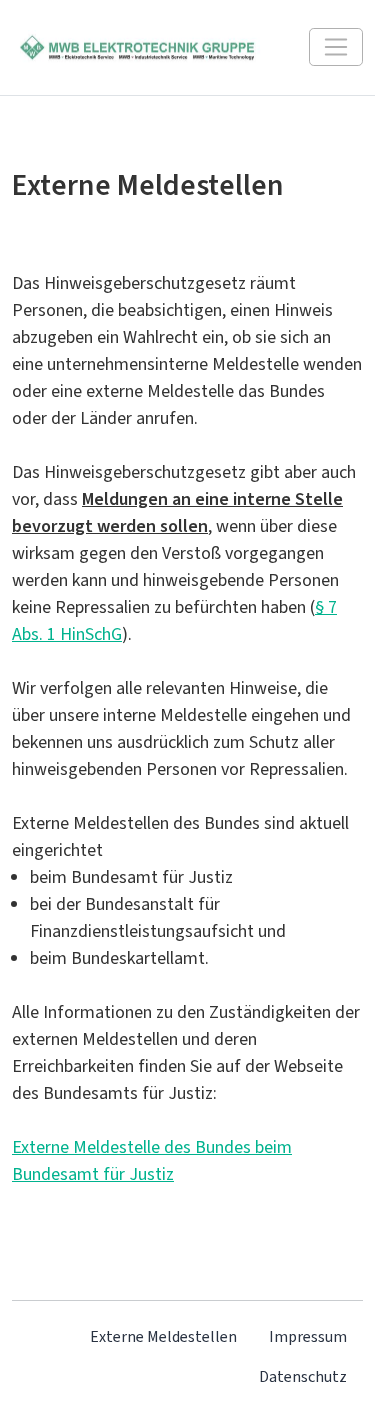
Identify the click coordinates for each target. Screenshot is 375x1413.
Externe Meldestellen (163, 1336)
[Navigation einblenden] (336, 47)
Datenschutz (303, 1376)
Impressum (308, 1336)
